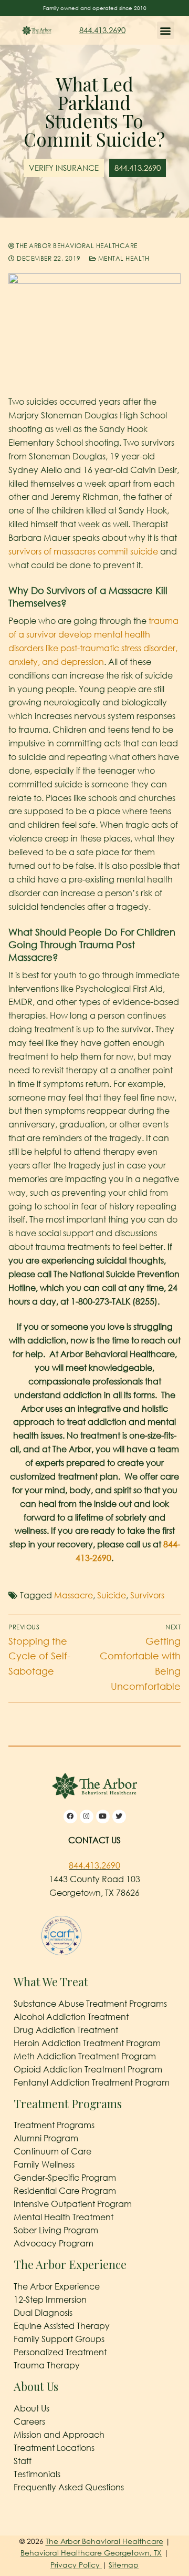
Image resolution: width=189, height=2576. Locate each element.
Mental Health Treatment (64, 2217)
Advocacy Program (54, 2243)
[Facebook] (70, 1816)
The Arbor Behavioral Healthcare (76, 246)
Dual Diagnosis (43, 2313)
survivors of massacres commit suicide (83, 551)
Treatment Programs (54, 2125)
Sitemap (124, 2565)
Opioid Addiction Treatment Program (88, 2069)
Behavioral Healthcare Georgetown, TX (91, 2553)
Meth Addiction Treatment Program (85, 2056)
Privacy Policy (76, 2565)
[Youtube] (103, 1816)
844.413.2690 (102, 30)
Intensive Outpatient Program (73, 2204)
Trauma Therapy (47, 2365)
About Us (31, 2408)
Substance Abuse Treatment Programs (90, 2004)
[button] (166, 30)
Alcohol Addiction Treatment (71, 2017)
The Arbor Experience (57, 2286)
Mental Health (123, 258)
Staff (23, 2461)
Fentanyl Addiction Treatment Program (92, 2082)
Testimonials (37, 2474)
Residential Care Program (65, 2191)
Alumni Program (46, 2138)
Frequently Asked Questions (69, 2487)
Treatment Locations (54, 2448)
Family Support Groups (59, 2339)
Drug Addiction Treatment (66, 2030)
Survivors (147, 1595)
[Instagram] (87, 1816)
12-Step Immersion (50, 2300)
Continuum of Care (52, 2151)
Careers (29, 2421)
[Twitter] (119, 1816)
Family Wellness (44, 2164)
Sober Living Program (56, 2230)
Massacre (73, 1595)
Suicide (112, 1595)
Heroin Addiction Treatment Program (87, 2043)
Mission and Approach (59, 2435)
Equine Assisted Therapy (62, 2326)
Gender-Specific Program (65, 2178)
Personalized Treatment (60, 2352)
